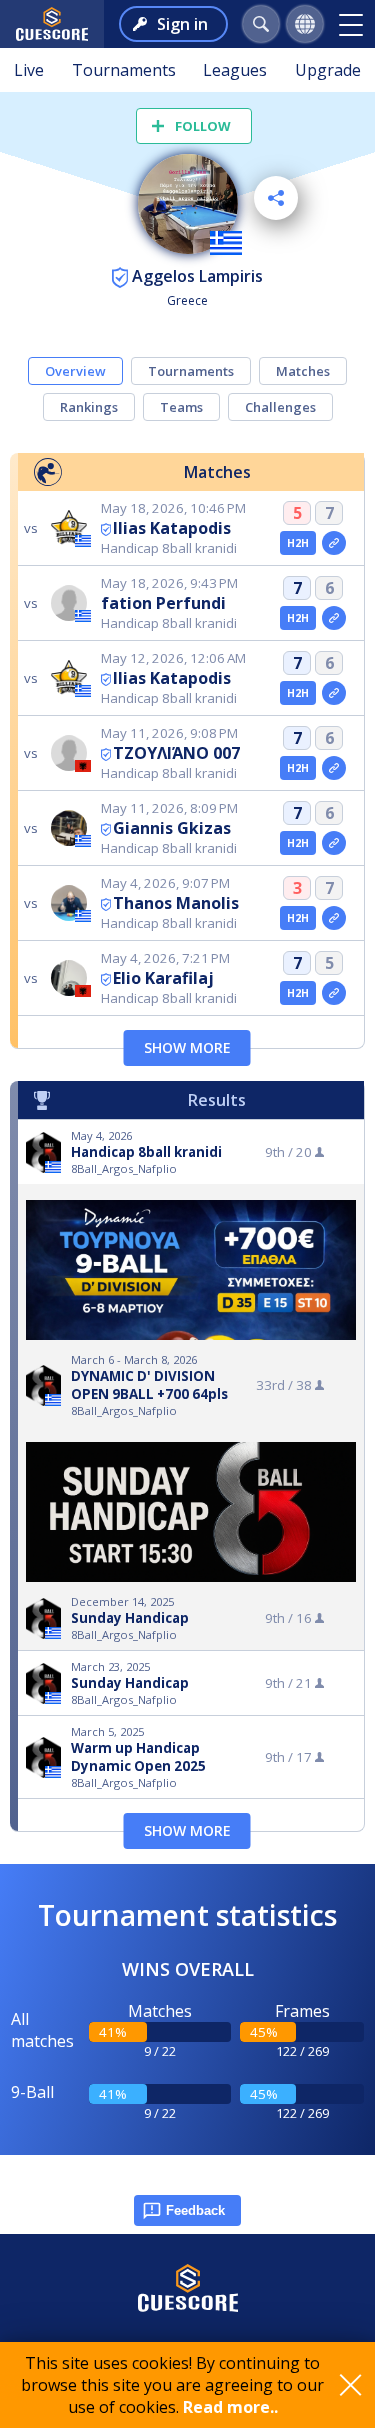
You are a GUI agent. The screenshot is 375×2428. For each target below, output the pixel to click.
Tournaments (124, 70)
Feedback (195, 2210)
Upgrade (328, 70)
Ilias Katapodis (172, 528)
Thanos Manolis (176, 903)
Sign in (182, 24)
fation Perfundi (163, 603)
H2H (298, 543)
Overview (75, 371)
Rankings (89, 407)
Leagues (235, 70)
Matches (303, 371)
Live (29, 70)
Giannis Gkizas (172, 828)
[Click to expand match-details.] (334, 543)
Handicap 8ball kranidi (146, 1152)
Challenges (280, 407)
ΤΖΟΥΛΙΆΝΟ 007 (176, 753)
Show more (187, 1047)
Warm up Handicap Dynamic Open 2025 (138, 1757)
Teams (181, 407)
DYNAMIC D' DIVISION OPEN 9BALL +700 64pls (149, 1385)
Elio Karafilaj (163, 978)
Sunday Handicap (130, 1618)
